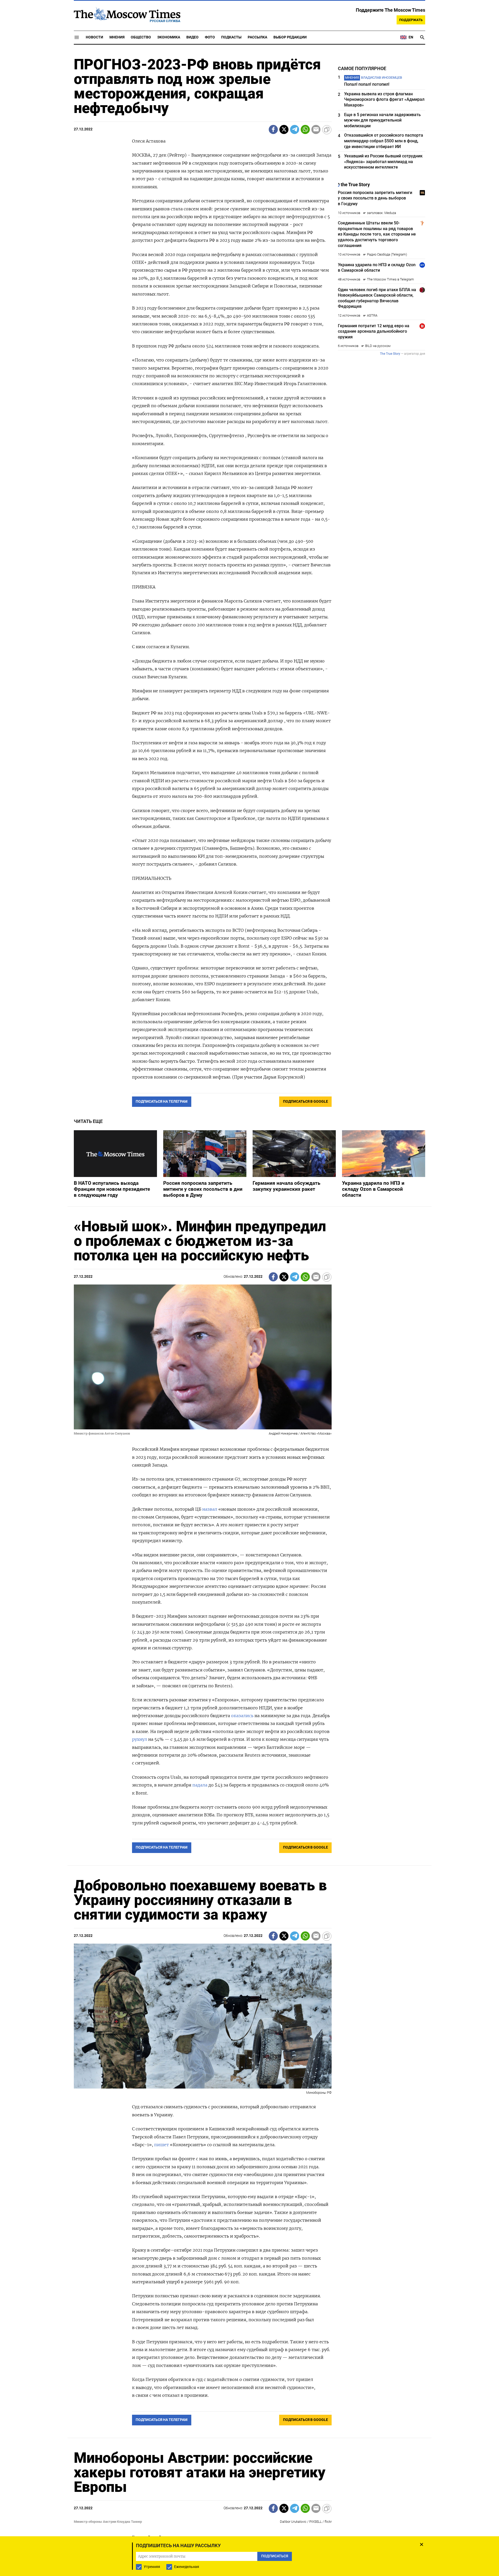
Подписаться (249, 1318)
